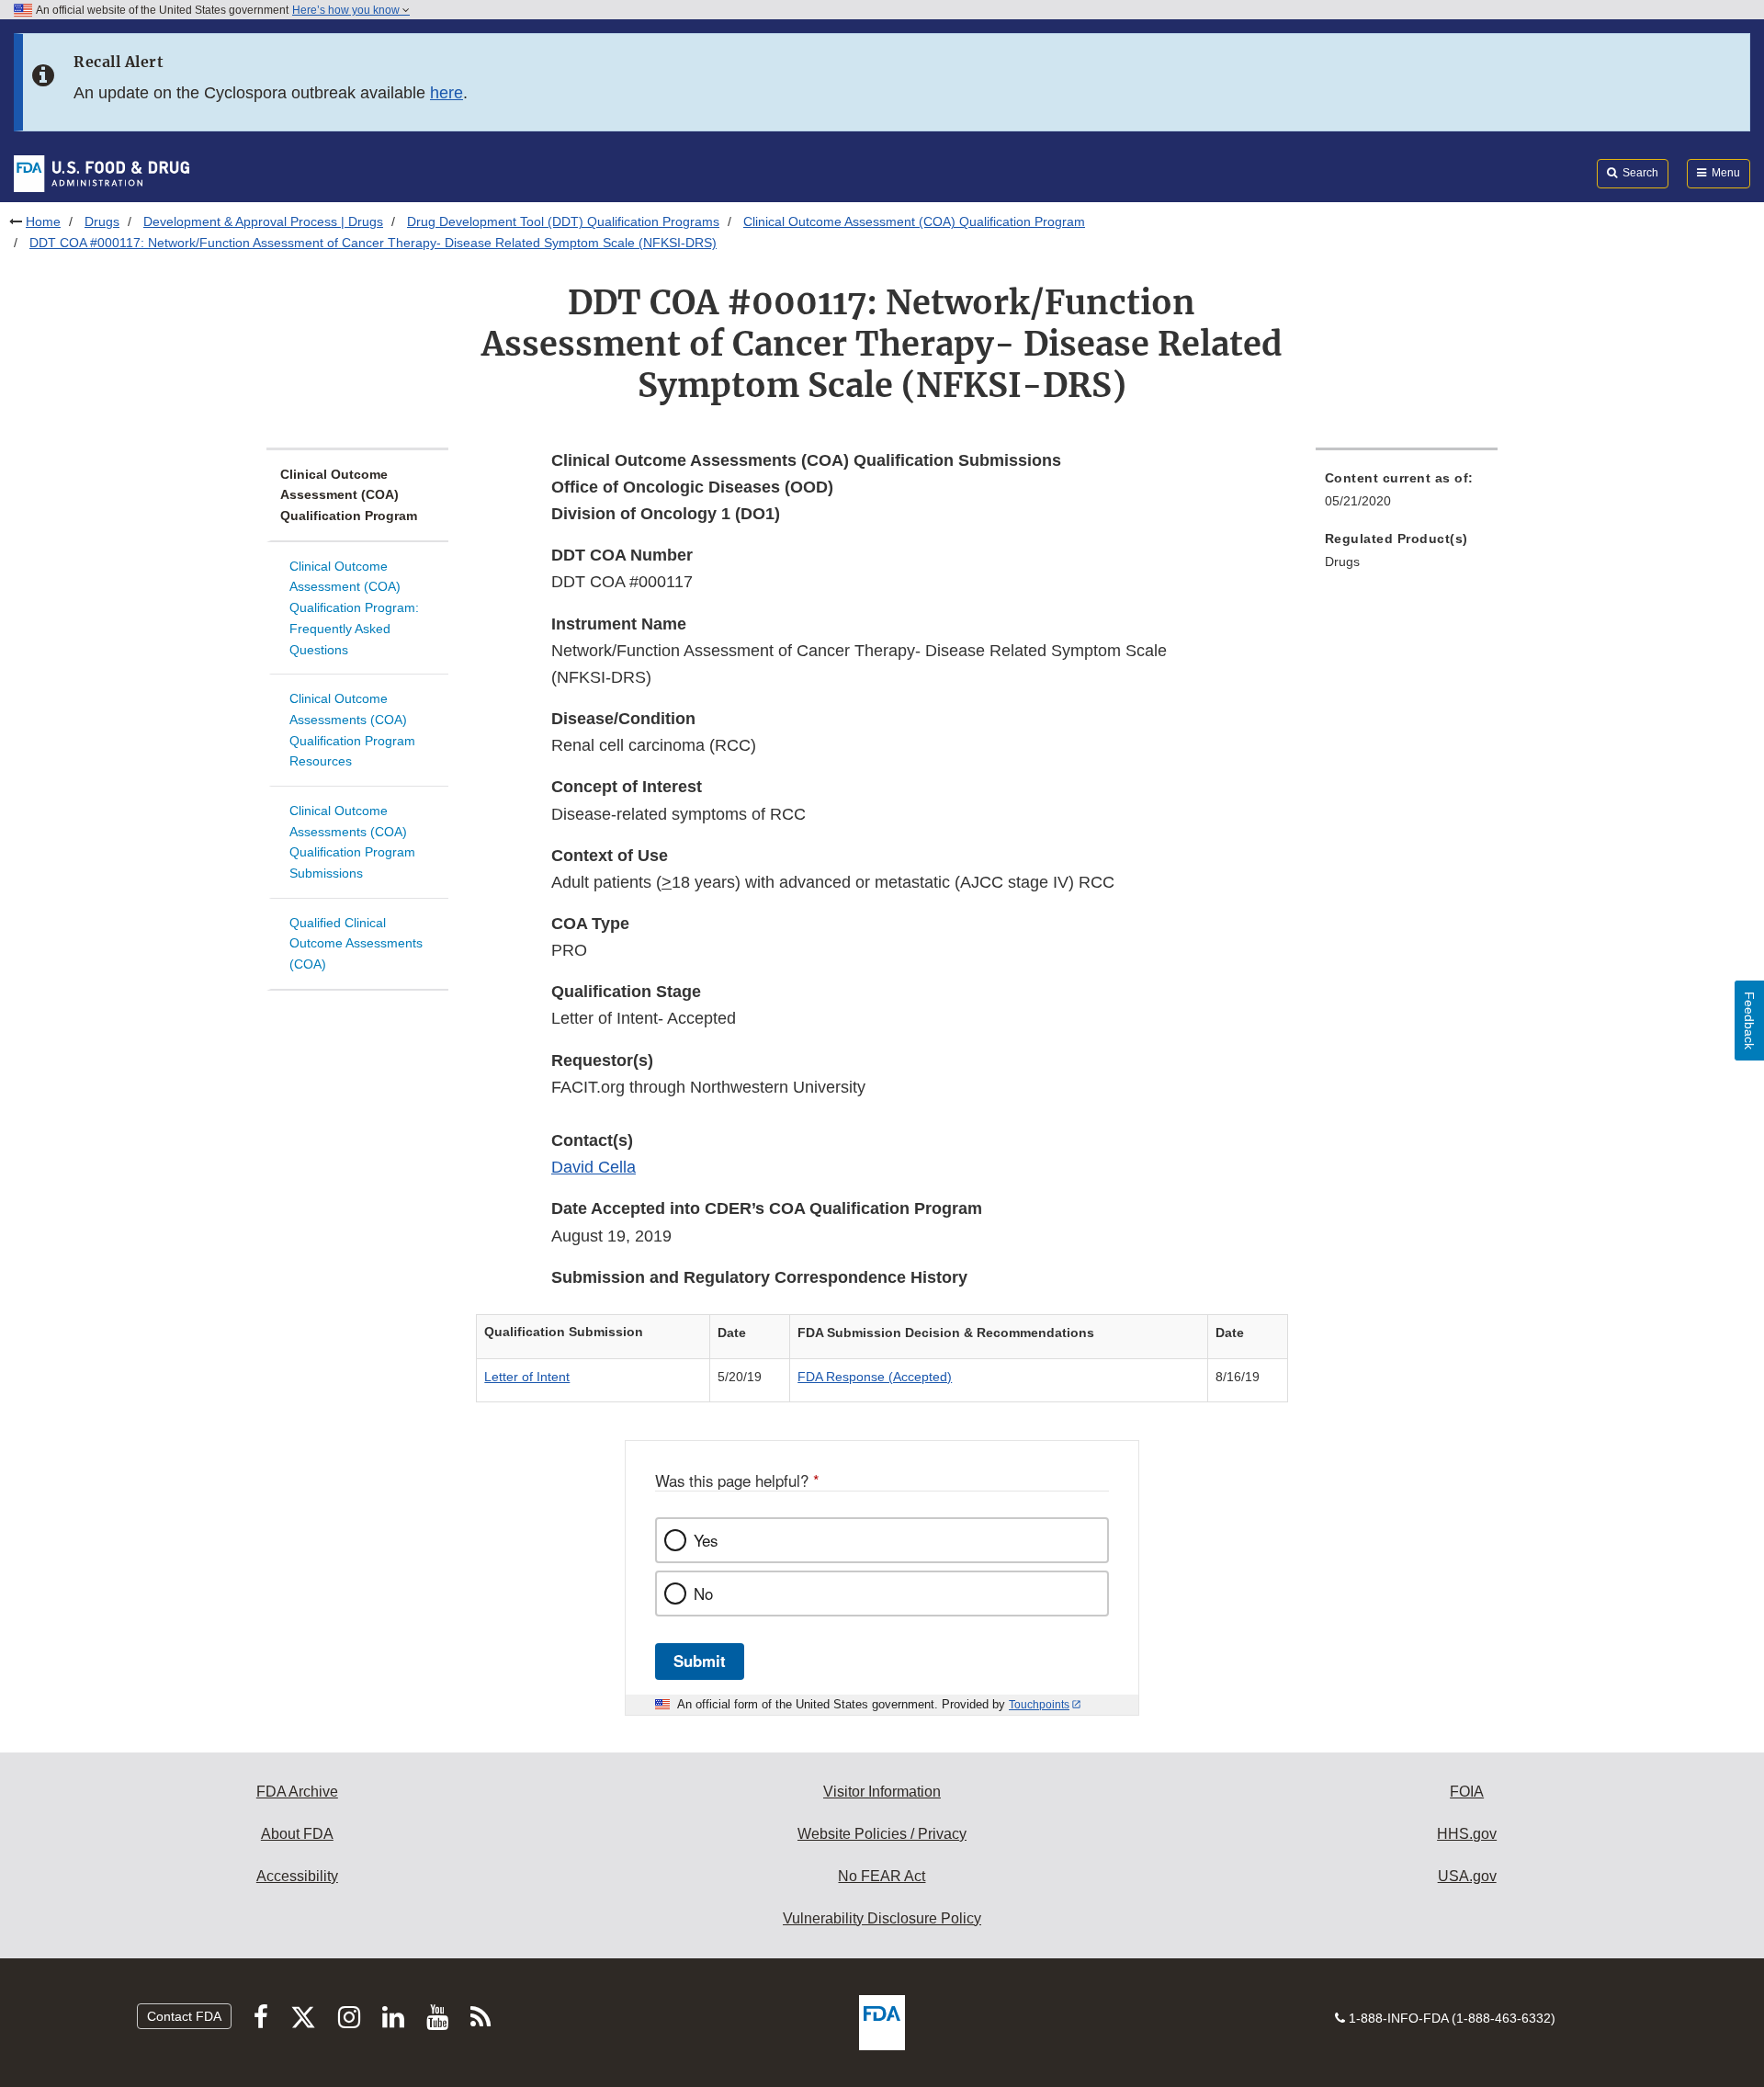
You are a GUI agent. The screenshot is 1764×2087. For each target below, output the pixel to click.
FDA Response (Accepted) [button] (875, 1377)
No (703, 1594)
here (447, 93)
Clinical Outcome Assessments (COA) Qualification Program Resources (352, 730)
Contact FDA (184, 2016)
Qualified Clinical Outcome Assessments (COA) (356, 943)
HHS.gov (1467, 1834)
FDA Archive (297, 1792)
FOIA (1467, 1792)
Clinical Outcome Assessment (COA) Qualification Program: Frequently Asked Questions (354, 608)
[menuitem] (1407, 495)
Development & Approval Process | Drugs (263, 221)
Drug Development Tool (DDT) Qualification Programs (563, 221)
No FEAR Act (882, 1876)
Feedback (1749, 1021)
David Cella (594, 1167)
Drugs (102, 221)
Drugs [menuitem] (1342, 561)
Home (43, 221)
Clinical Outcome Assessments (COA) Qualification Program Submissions (352, 842)
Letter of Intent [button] (527, 1377)
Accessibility (297, 1876)
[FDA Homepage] (102, 173)
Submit (700, 1661)
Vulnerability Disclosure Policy (882, 1918)
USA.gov (1467, 1876)
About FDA (297, 1834)
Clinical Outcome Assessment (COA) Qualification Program (914, 221)
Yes (706, 1540)
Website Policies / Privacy (882, 1834)
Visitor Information (882, 1792)
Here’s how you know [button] (347, 10)
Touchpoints (1039, 1705)
